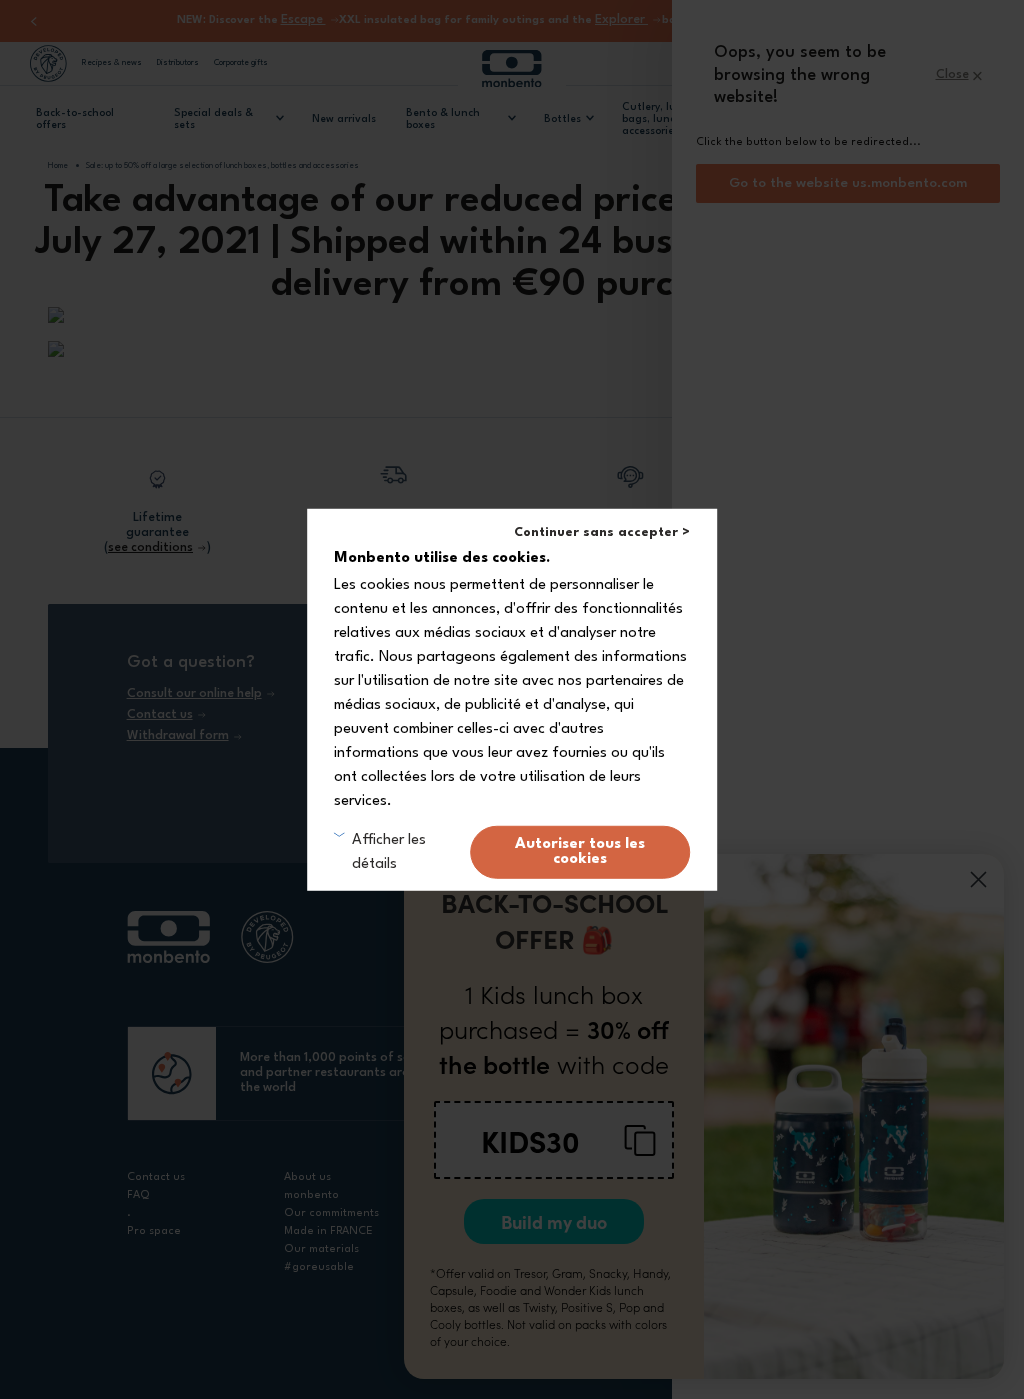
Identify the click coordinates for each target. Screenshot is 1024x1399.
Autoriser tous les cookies (580, 851)
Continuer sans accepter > (602, 531)
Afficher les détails (389, 851)
